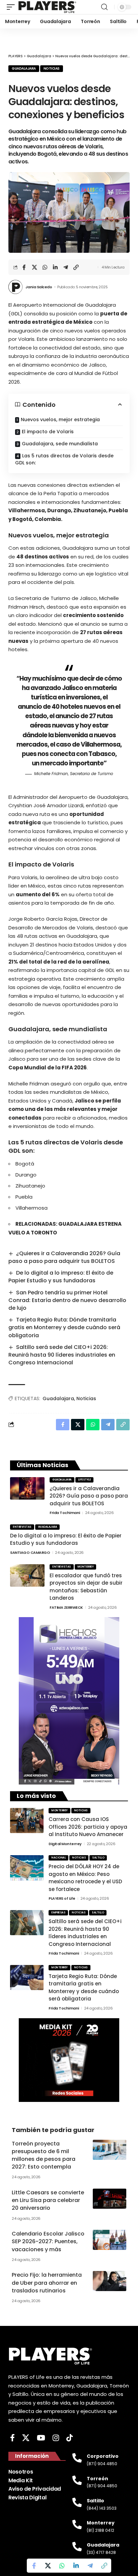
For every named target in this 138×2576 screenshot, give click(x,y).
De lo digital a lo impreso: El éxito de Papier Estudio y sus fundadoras (61, 1277)
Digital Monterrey (65, 1844)
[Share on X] (34, 267)
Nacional (58, 1858)
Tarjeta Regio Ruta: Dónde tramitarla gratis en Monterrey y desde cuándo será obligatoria (64, 1327)
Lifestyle (85, 1480)
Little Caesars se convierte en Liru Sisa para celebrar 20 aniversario (48, 2200)
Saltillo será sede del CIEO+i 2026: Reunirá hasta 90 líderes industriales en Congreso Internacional (62, 1355)
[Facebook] (12, 2438)
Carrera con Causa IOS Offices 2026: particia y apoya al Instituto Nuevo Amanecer (88, 1827)
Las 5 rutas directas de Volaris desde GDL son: (64, 459)
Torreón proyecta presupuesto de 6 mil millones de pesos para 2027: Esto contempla (44, 2155)
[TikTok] (70, 2438)
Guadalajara (24, 68)
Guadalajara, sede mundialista (60, 444)
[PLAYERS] (47, 7)
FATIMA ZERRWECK (66, 1607)
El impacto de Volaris (48, 432)
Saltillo (98, 1858)
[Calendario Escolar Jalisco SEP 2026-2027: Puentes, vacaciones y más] (110, 2240)
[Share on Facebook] (24, 267)
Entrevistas (22, 1527)
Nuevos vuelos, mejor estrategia (60, 420)
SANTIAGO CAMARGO (30, 1552)
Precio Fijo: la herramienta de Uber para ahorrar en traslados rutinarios (47, 2283)
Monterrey (86, 1567)
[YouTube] (41, 2438)
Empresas (58, 1913)
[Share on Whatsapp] (45, 267)
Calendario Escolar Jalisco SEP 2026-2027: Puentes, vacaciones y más (48, 2241)
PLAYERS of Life (62, 1898)
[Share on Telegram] (66, 267)
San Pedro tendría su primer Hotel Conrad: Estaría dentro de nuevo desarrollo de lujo (67, 1300)
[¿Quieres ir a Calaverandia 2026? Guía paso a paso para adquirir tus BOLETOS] (27, 1488)
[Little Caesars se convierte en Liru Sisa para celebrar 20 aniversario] (110, 2199)
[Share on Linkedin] (55, 267)
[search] (104, 7)
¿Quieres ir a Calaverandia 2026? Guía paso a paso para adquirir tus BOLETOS (64, 1257)
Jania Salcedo (39, 287)
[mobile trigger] (12, 7)
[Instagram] (56, 2438)
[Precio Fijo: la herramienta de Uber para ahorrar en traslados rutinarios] (110, 2281)
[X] (26, 2438)
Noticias (52, 68)
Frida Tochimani (65, 1513)
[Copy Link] (76, 267)
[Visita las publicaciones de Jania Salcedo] (15, 287)
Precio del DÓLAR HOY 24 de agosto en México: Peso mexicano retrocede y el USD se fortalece (85, 1878)
